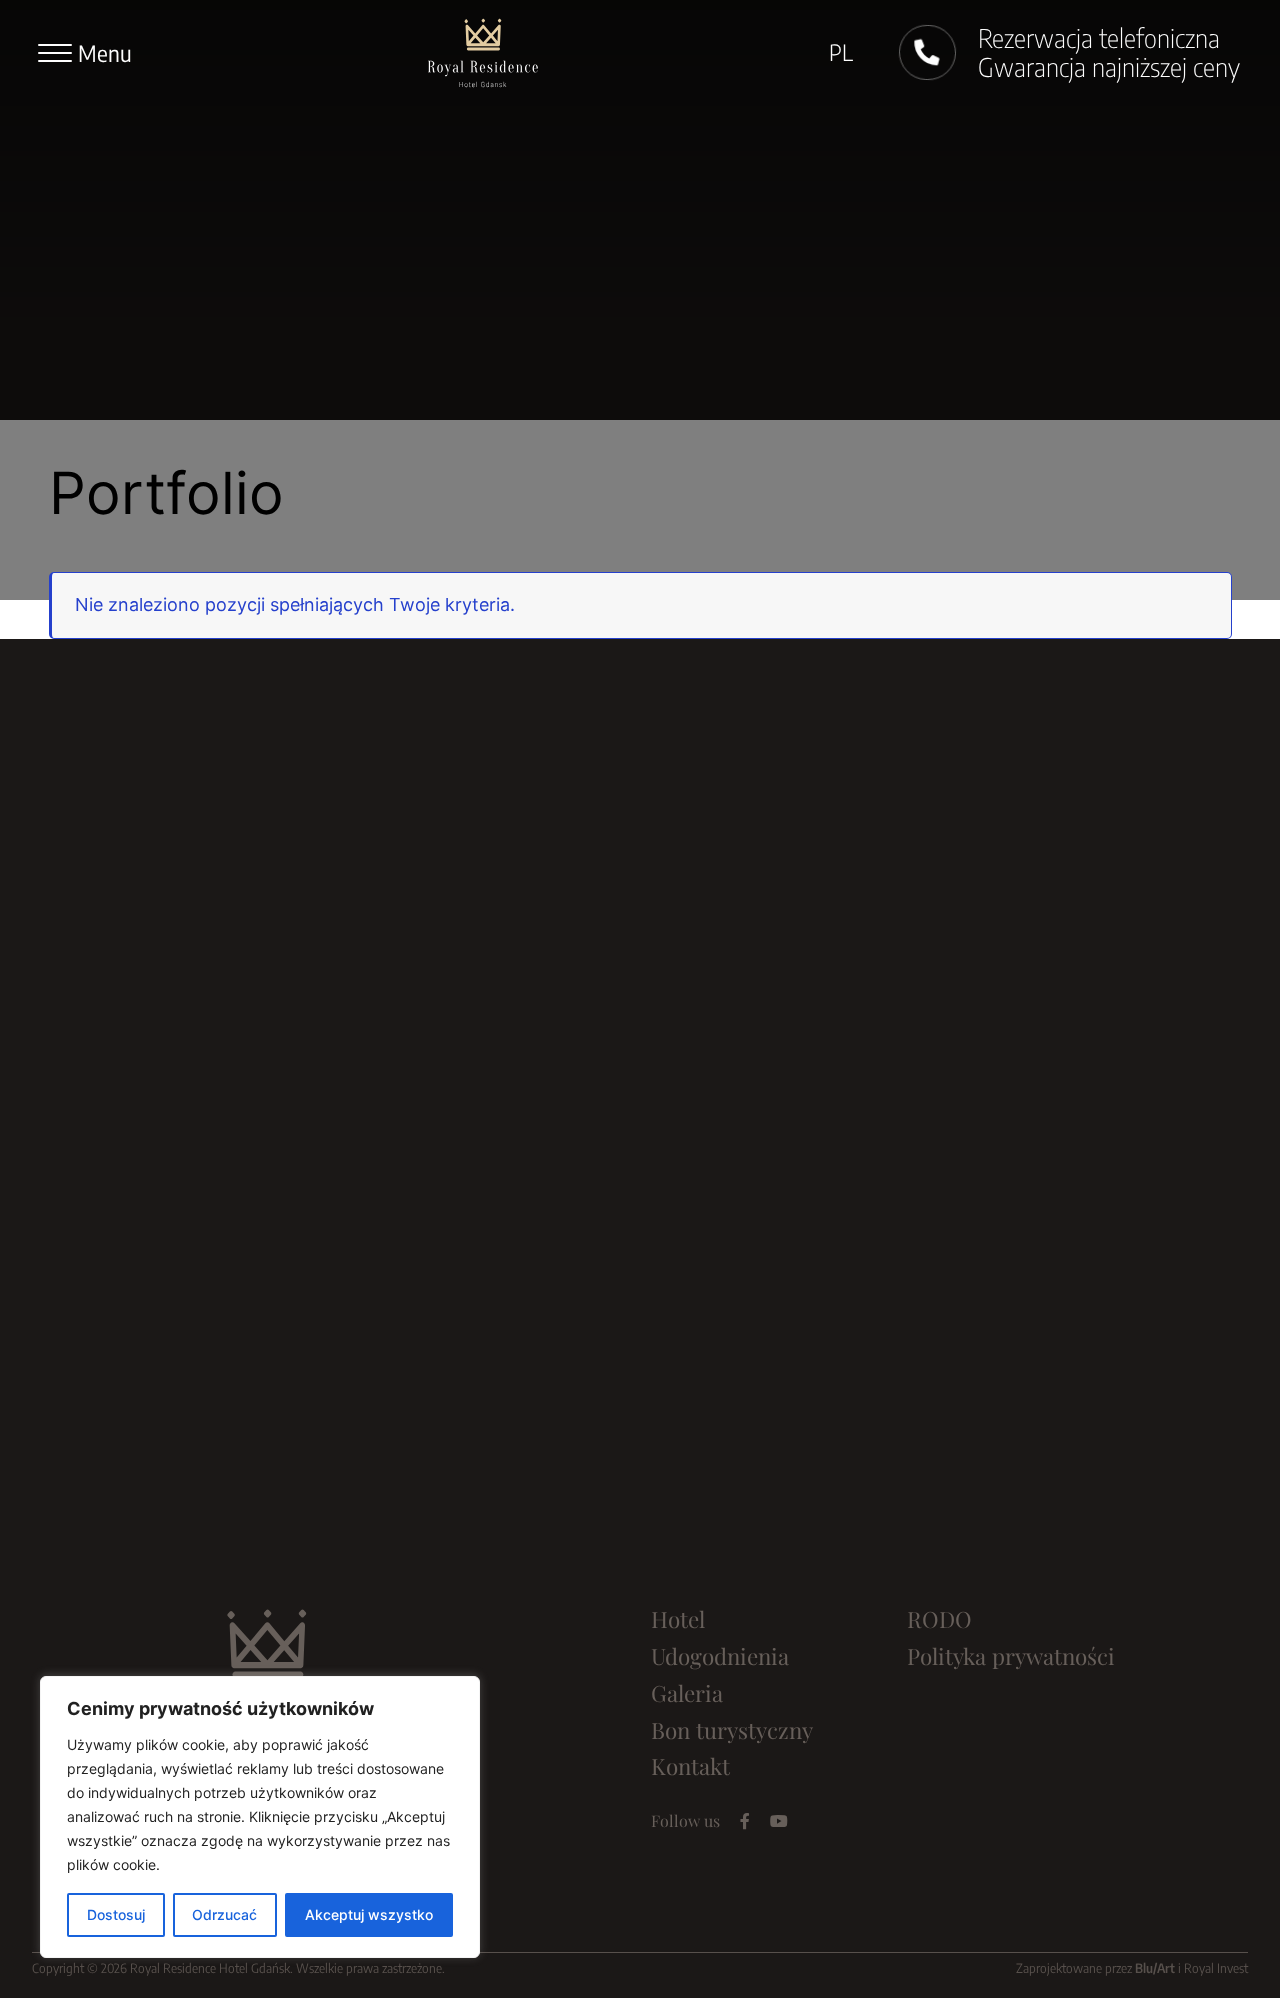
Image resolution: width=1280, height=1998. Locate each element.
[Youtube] (779, 1821)
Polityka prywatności (1011, 1656)
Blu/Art (1155, 1968)
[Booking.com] (816, 1821)
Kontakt (690, 1766)
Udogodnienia (720, 1656)
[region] (260, 1817)
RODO (939, 1619)
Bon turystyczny (732, 1730)
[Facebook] (745, 1821)
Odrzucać (224, 1914)
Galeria (687, 1693)
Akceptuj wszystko (369, 1914)
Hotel (678, 1619)
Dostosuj (116, 1914)
